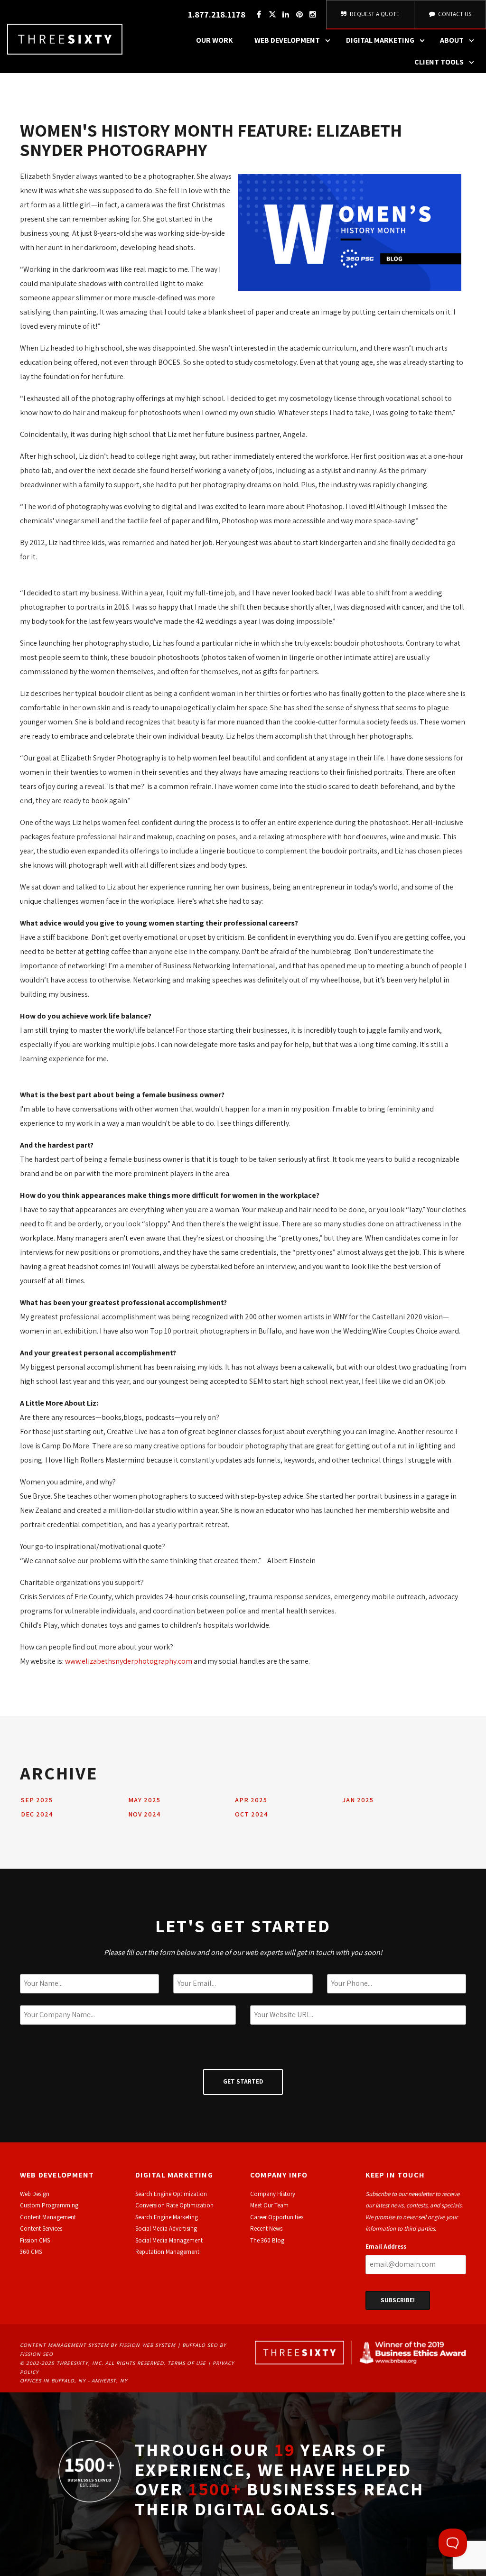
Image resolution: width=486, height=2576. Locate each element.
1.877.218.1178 (217, 14)
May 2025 (144, 1800)
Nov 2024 (145, 1814)
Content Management (48, 2217)
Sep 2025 (37, 1800)
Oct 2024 (252, 1814)
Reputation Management (167, 2252)
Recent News (266, 2229)
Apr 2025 (251, 1800)
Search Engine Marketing (167, 2217)
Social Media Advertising (166, 2229)
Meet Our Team (269, 2205)
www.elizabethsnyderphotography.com (129, 1661)
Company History (273, 2194)
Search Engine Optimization (171, 2194)
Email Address (386, 2247)
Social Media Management (169, 2240)
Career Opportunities (277, 2217)
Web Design (35, 2194)
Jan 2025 (358, 1800)
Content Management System (64, 2345)
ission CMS (36, 2240)
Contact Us (454, 14)
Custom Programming (49, 2205)
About (452, 40)
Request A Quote (374, 14)
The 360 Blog (267, 2240)
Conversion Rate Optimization (174, 2205)
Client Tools (439, 62)
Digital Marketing (380, 40)
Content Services (41, 2229)
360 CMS (31, 2252)
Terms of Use (187, 2363)
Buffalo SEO (200, 2345)
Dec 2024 (37, 1814)
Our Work (215, 40)
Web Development (287, 40)
